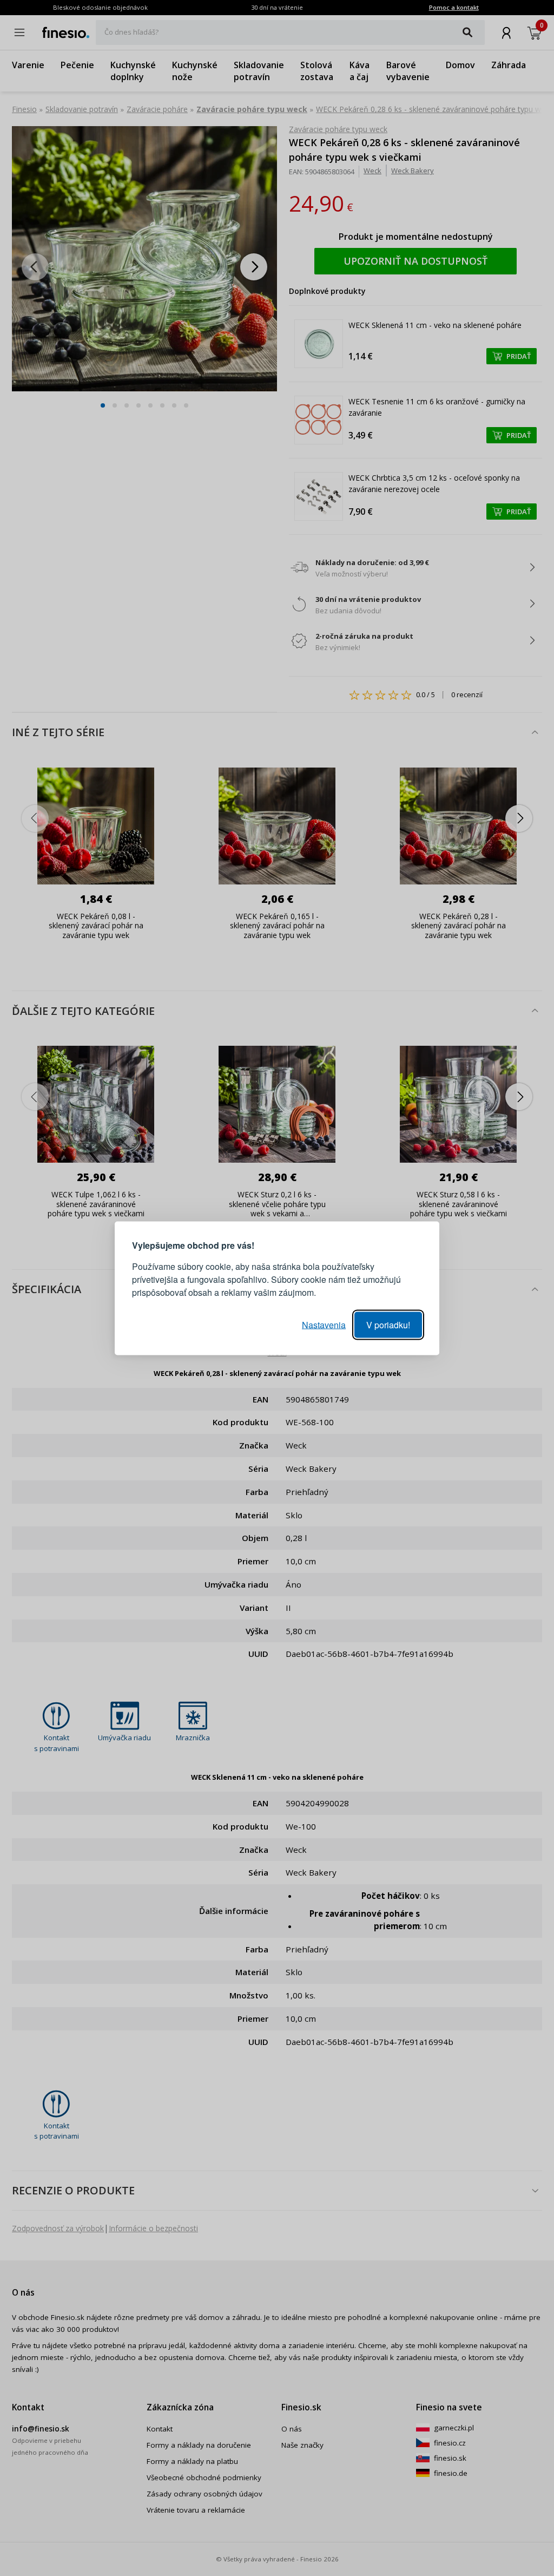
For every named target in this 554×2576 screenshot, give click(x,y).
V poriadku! (388, 1324)
